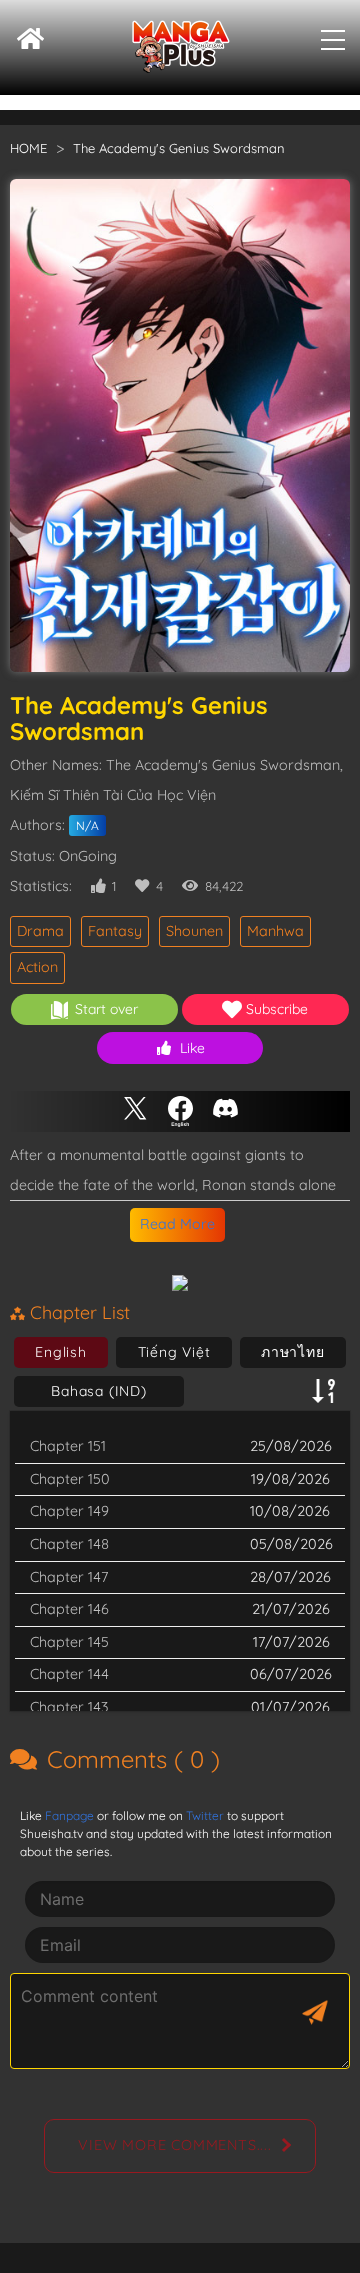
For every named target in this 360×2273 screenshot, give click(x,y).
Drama (40, 931)
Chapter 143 (69, 1707)
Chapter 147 (69, 1577)
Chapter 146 (69, 1609)
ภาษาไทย (293, 1352)
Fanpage (69, 1815)
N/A (87, 825)
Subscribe (277, 1009)
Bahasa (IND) (99, 1391)
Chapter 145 (69, 1642)
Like (192, 1048)
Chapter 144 (69, 1674)
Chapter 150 (70, 1479)
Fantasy (115, 931)
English (61, 1352)
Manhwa (275, 931)
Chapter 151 (68, 1446)
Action (37, 967)
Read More (177, 1224)
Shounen (194, 931)
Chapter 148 (69, 1544)
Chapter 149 (69, 1511)
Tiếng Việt (174, 1352)
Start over (106, 1009)
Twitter (205, 1815)
